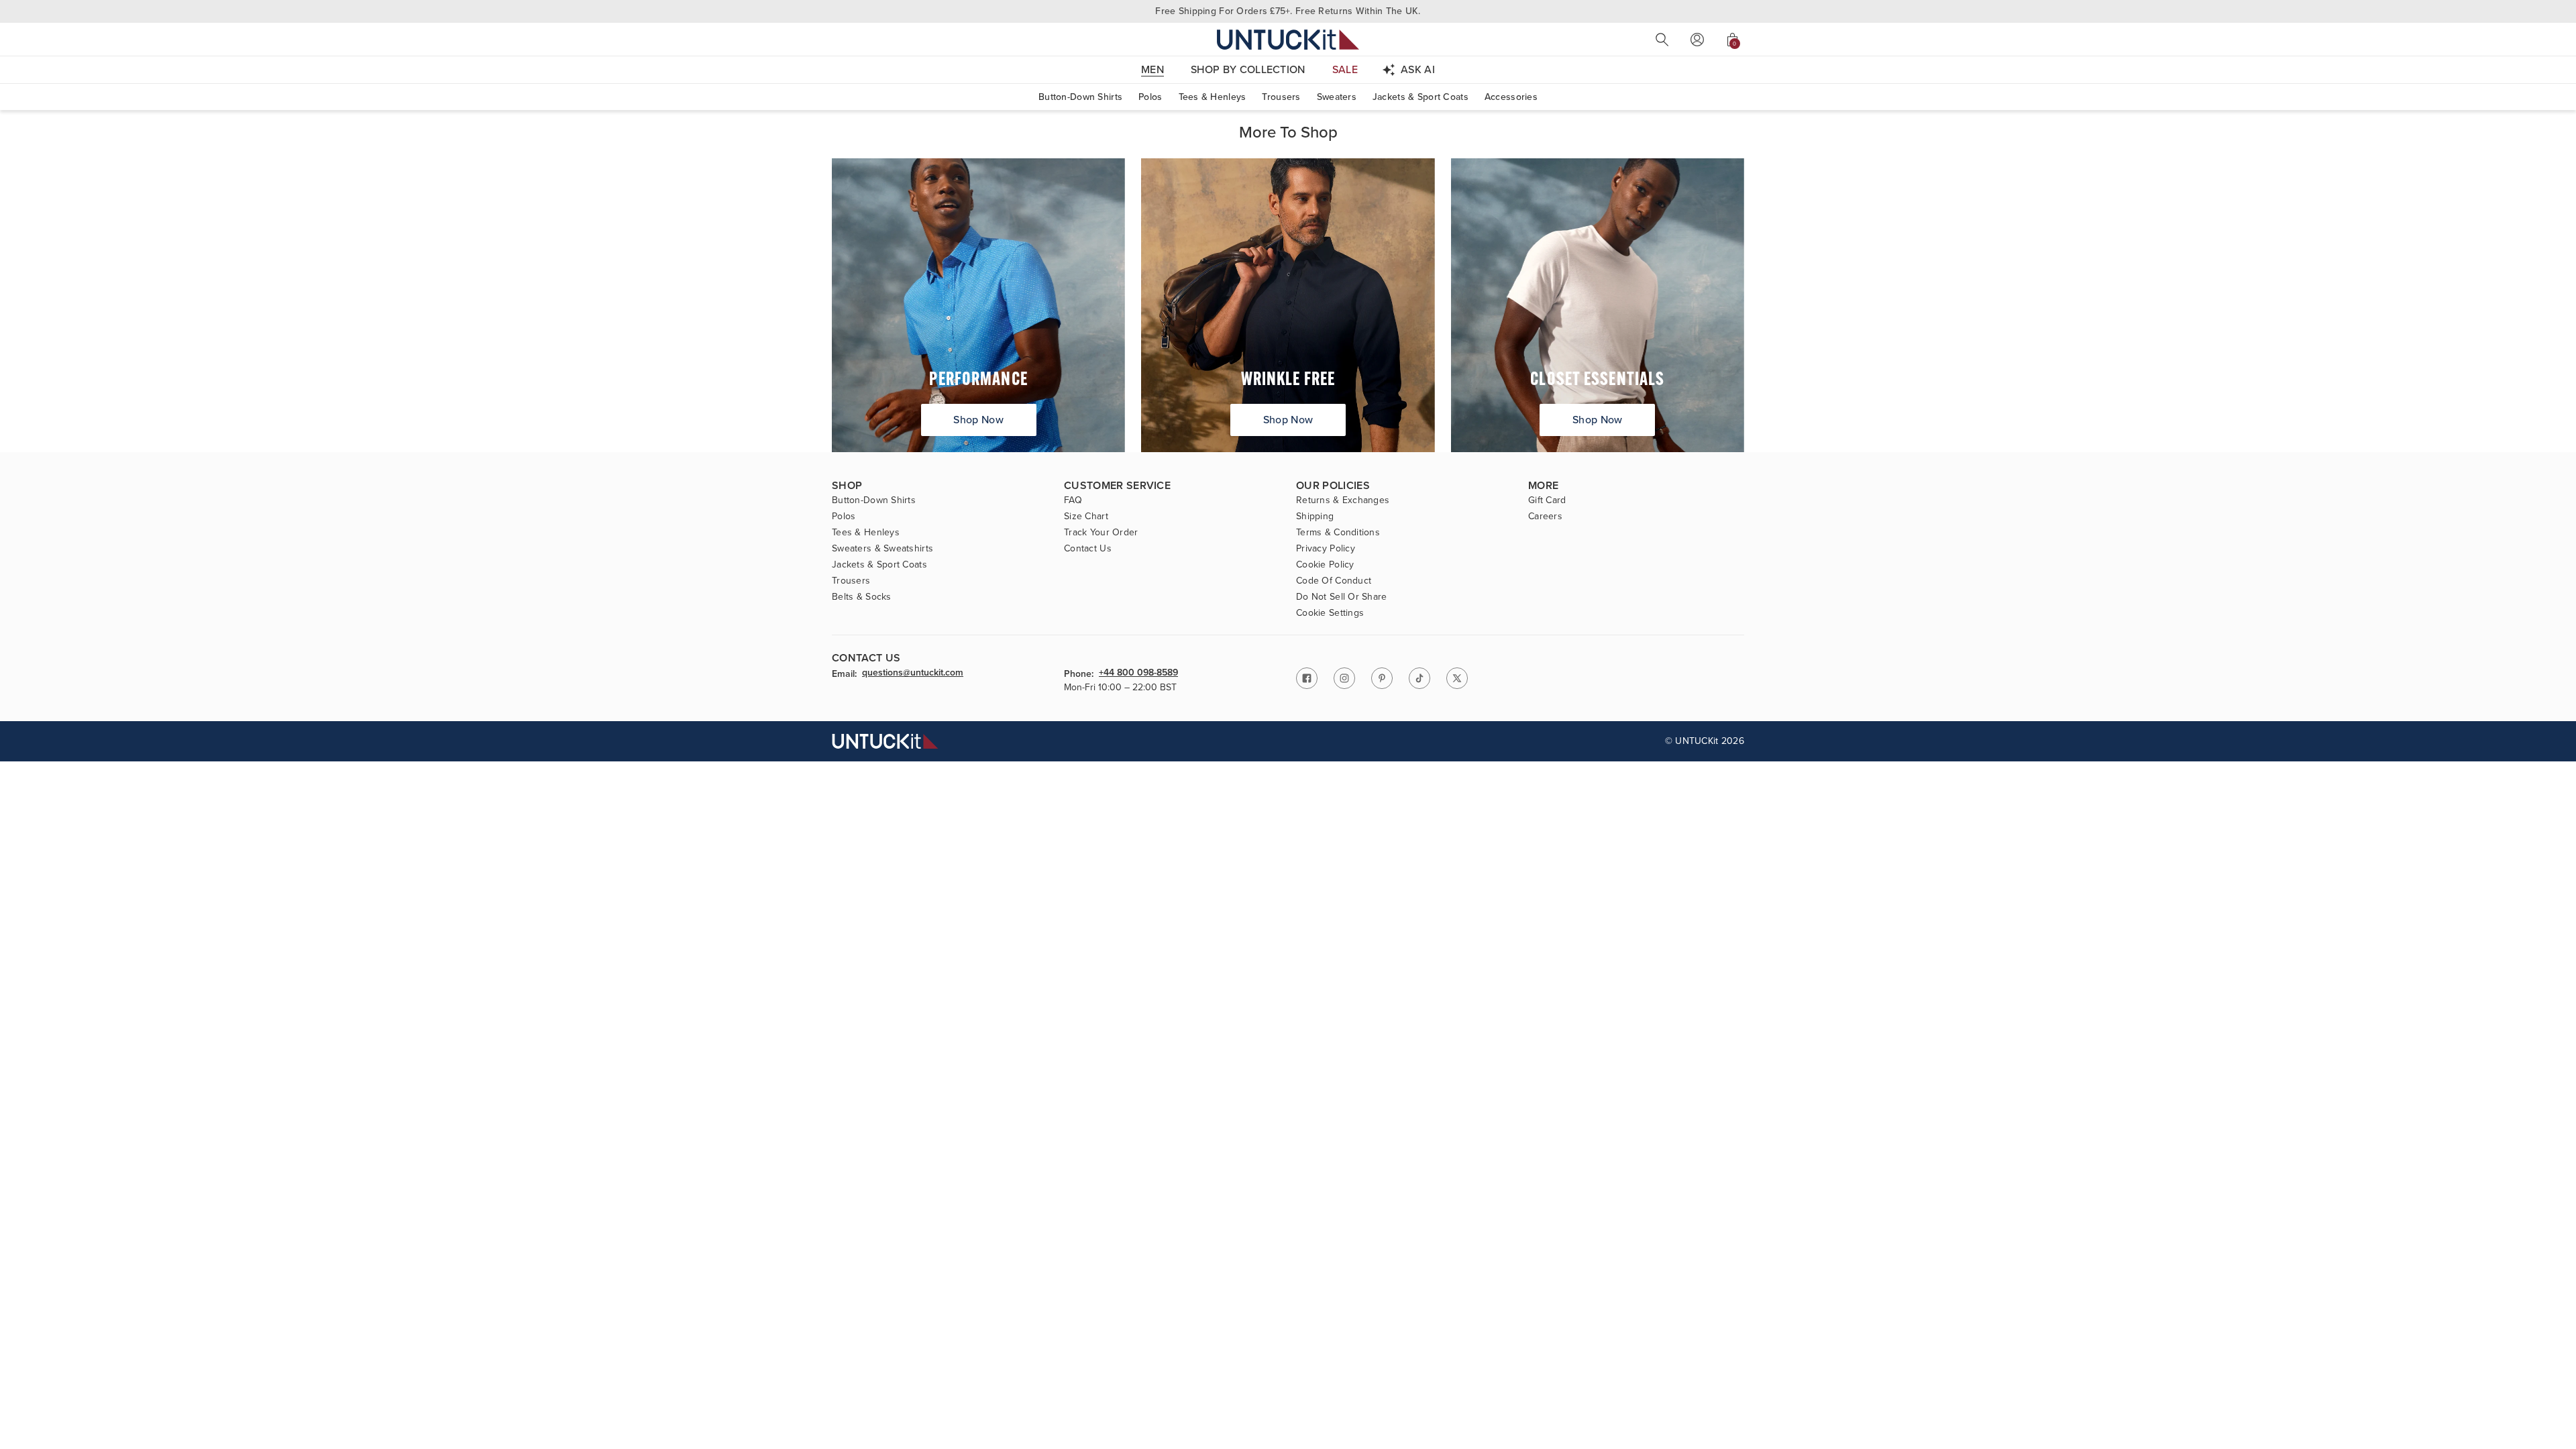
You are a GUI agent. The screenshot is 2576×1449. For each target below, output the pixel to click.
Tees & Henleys (1213, 97)
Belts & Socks (862, 597)
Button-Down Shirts (1080, 97)
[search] (1662, 40)
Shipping (1315, 517)
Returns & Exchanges (1343, 500)
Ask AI (1418, 69)
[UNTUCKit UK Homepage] (1288, 39)
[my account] (1697, 40)
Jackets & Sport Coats (1420, 97)
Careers (1545, 517)
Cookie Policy (1325, 565)
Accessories (1511, 97)
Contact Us (1088, 549)
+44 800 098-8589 (1138, 674)
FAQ (1073, 500)
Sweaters (1337, 97)
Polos (1150, 97)
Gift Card (1547, 500)
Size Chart (1086, 517)
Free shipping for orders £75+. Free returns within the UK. (1288, 11)
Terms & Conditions (1338, 533)
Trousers (1281, 97)
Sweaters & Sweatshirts (882, 549)
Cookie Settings (1330, 613)
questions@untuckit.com (913, 674)
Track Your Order (1101, 533)
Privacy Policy (1326, 549)
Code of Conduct (1334, 581)
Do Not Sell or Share (1342, 597)
